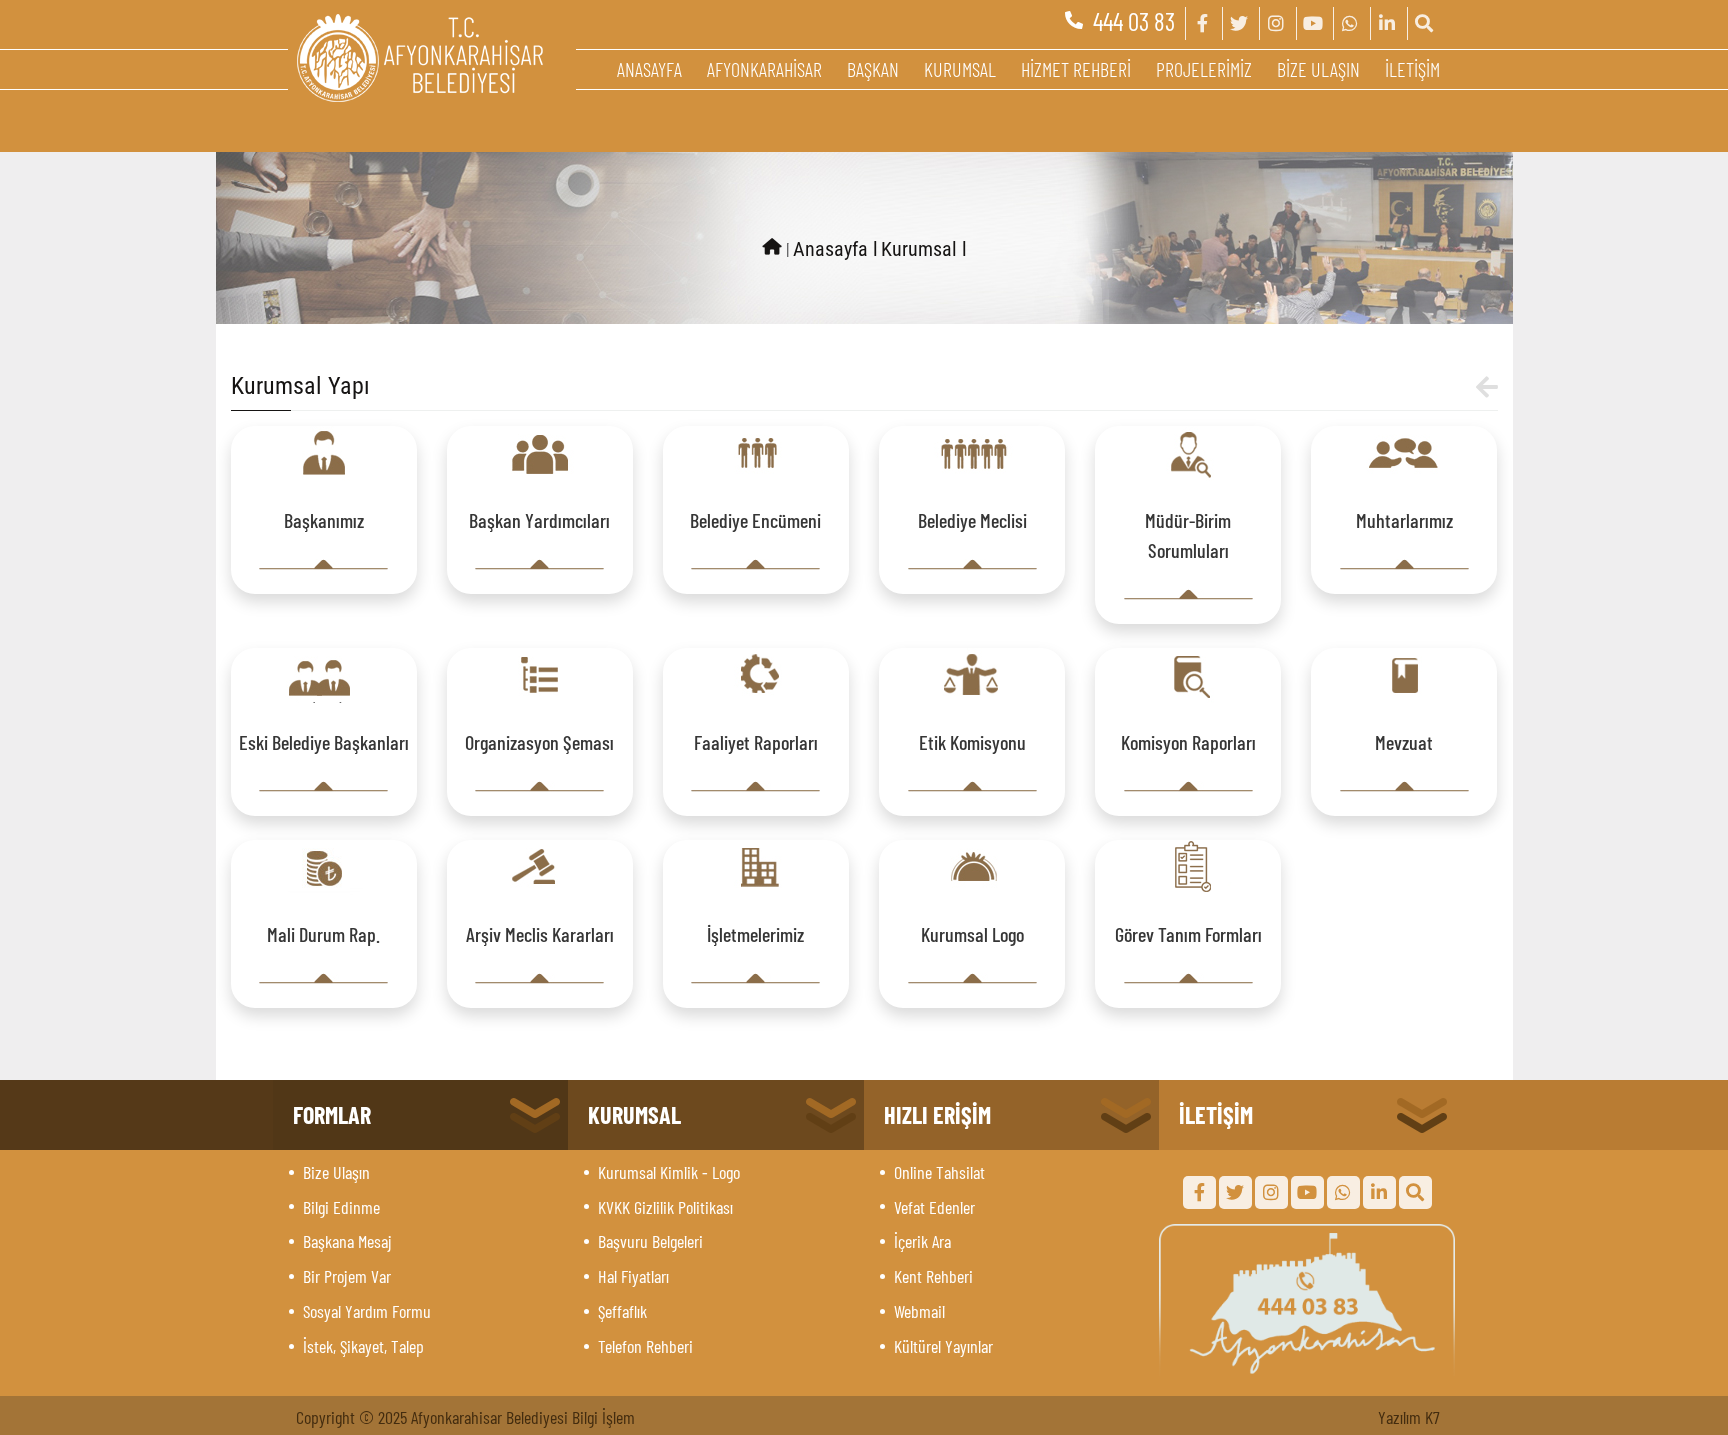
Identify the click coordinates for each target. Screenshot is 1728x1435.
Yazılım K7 (1409, 1417)
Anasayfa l (835, 249)
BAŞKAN (873, 69)
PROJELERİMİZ (1204, 69)
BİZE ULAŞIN (1318, 69)
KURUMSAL (960, 69)
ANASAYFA (649, 69)
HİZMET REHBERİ (1076, 69)
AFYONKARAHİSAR (764, 69)
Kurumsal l (924, 249)
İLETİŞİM (1412, 69)
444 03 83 (1134, 21)
